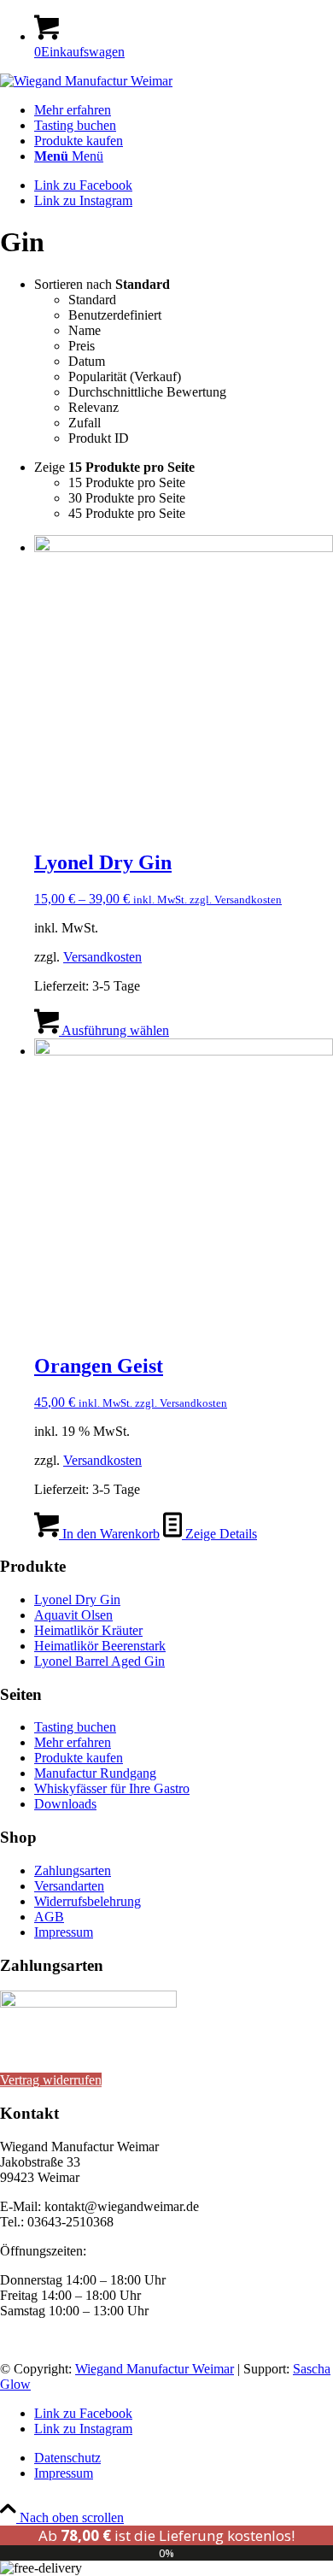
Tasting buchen (75, 1727)
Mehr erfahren (73, 1742)
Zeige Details (219, 1534)
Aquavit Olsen (73, 1615)
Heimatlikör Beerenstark (100, 1646)
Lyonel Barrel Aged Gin (99, 1661)
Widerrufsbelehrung (88, 1901)
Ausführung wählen (114, 1030)
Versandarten (69, 1886)
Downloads (65, 1804)
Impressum (64, 1932)
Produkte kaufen (79, 1758)
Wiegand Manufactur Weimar (155, 2369)
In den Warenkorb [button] (109, 1534)
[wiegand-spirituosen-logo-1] (86, 81)
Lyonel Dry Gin (77, 1600)
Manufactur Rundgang (95, 1773)
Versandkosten (102, 957)
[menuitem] (184, 110)
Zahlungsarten (73, 1870)
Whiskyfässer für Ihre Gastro (112, 1788)
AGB (49, 1917)
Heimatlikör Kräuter (88, 1630)
